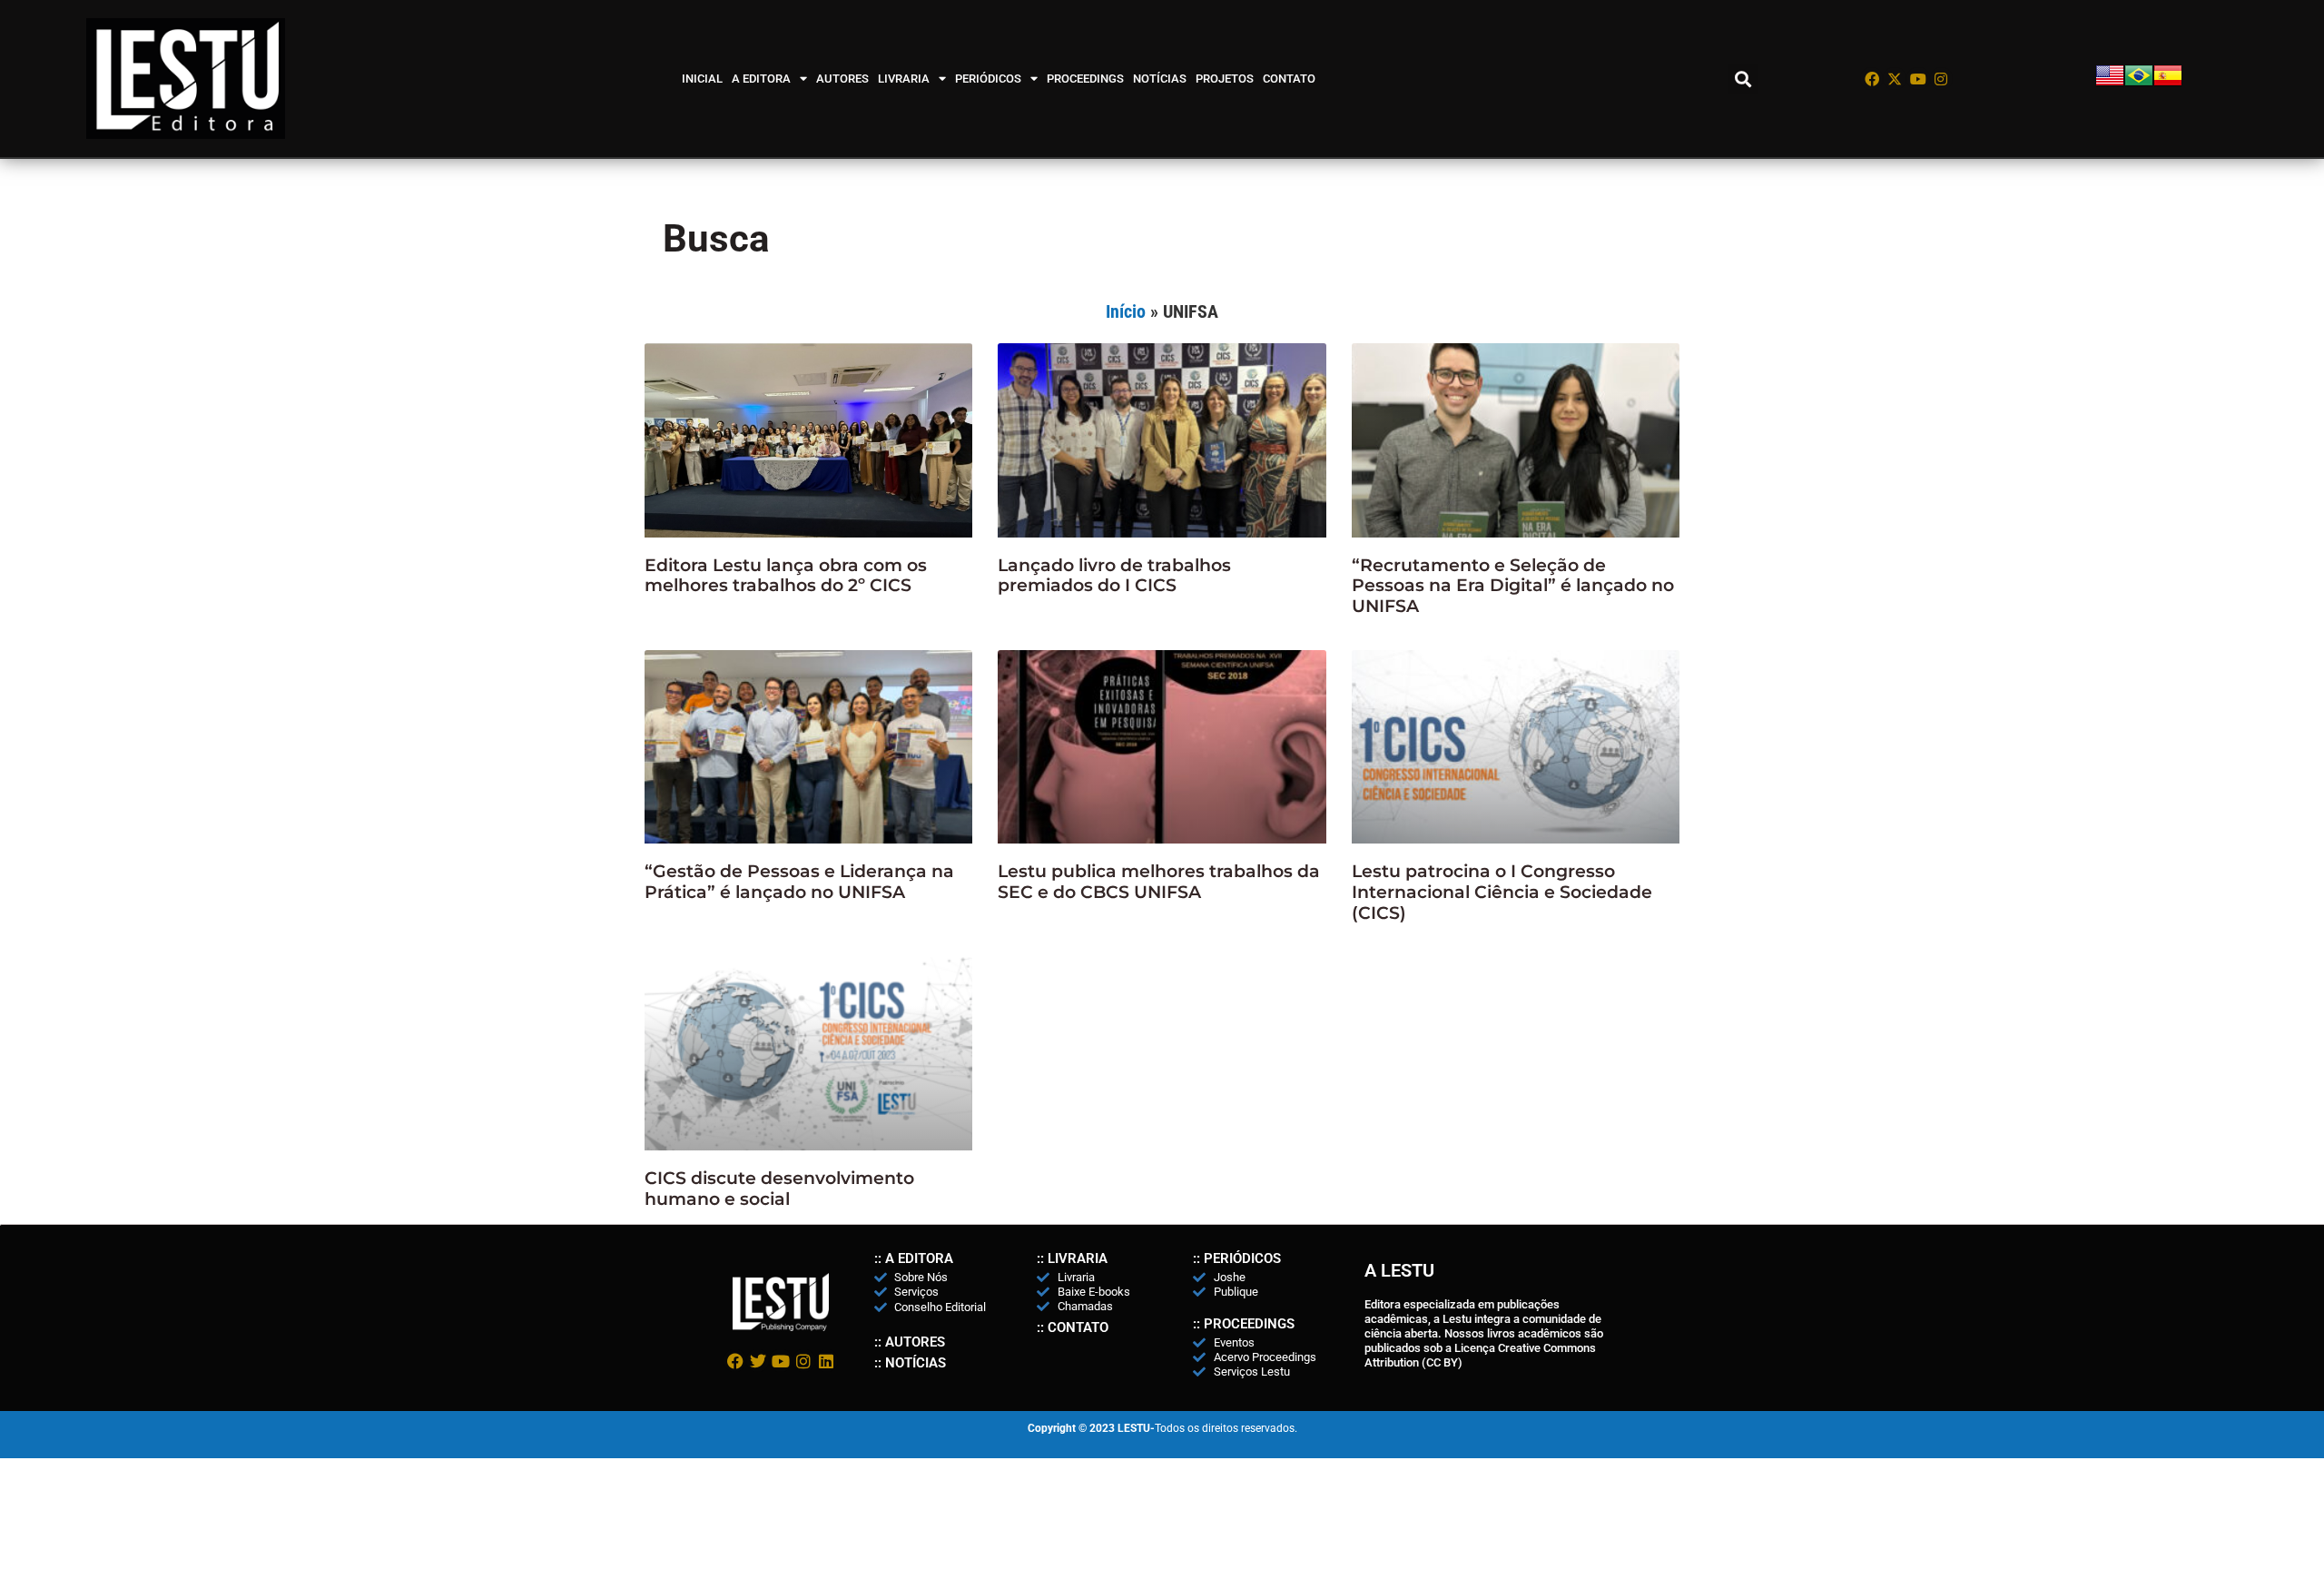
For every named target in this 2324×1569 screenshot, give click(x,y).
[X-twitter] (1895, 79)
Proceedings (1085, 79)
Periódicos (988, 79)
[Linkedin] (827, 1361)
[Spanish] (2168, 85)
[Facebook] (1872, 79)
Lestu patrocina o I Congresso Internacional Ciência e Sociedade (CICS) (1502, 892)
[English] (2110, 85)
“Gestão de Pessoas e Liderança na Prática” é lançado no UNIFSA (799, 882)
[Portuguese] (2139, 85)
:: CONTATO (1073, 1327)
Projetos (1225, 79)
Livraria (904, 79)
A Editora (761, 79)
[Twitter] (758, 1361)
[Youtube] (1918, 79)
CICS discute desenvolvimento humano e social (779, 1189)
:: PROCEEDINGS (1244, 1324)
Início (1126, 311)
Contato (1289, 79)
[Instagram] (1942, 79)
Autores (842, 79)
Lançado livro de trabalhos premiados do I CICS (1114, 576)
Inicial (702, 79)
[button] (1743, 79)
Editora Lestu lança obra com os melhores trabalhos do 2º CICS (786, 576)
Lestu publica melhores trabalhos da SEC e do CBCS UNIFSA (1159, 882)
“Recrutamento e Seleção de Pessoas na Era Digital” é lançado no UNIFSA (1513, 586)
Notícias (1160, 79)
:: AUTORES (910, 1342)
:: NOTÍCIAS (910, 1363)
